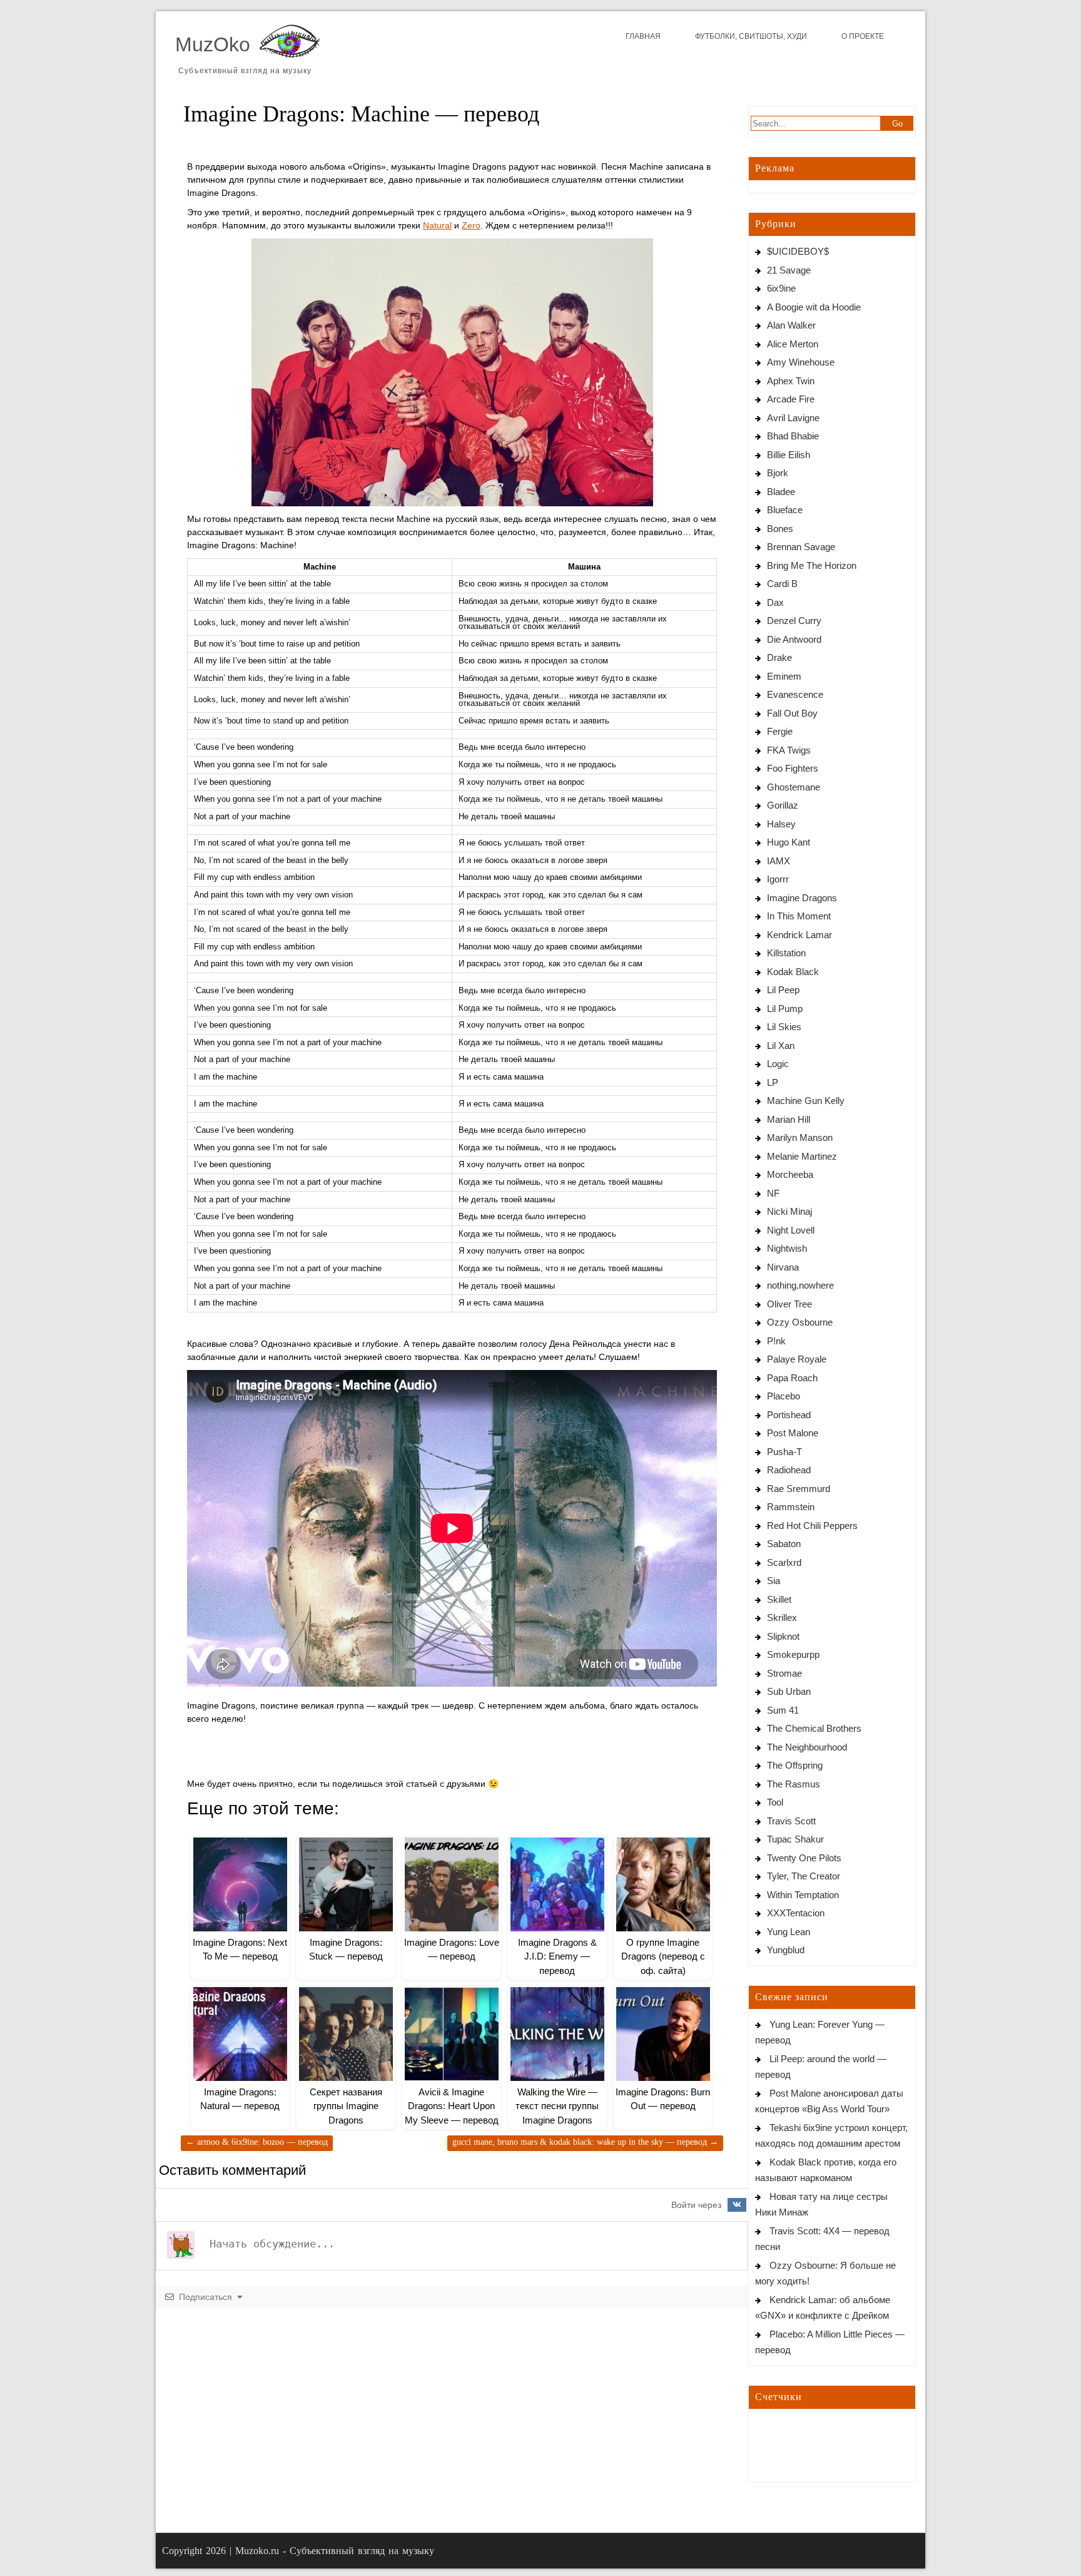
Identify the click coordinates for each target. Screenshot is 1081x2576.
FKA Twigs (789, 750)
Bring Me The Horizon (812, 565)
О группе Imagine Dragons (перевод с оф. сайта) (663, 1956)
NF (773, 1193)
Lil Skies (784, 1027)
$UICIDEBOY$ (798, 251)
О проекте (863, 36)
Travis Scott (791, 1821)
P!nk (776, 1341)
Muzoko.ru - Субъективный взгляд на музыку (335, 2551)
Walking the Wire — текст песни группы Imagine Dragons (557, 2106)
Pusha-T (784, 1452)
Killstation (786, 953)
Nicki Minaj (789, 1211)
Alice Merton (793, 344)
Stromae (784, 1673)
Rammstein (791, 1507)
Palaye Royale (797, 1359)
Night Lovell (791, 1230)
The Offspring (795, 1765)
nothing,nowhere (800, 1285)
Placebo (784, 1396)
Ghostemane (794, 787)
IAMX (779, 861)
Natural (437, 225)
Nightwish (787, 1248)
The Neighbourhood (807, 1747)
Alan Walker (791, 325)
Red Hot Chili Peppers (812, 1526)
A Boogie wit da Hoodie (814, 307)
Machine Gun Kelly (806, 1101)
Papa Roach (792, 1378)
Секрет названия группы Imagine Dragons (346, 2106)
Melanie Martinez (802, 1156)
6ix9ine (781, 288)
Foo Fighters (793, 768)
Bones (780, 529)
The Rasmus (794, 1784)
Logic (778, 1064)
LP (773, 1082)
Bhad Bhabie (793, 436)
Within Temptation (803, 1895)
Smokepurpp (793, 1654)
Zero (471, 225)
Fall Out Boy (792, 713)
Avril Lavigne (793, 418)
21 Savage (789, 270)
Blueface (785, 510)
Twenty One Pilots (804, 1858)
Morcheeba (790, 1174)
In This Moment (799, 916)
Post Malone (793, 1433)
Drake (779, 657)
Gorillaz (783, 805)
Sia (774, 1581)
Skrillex (782, 1618)
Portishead (789, 1415)
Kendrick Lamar (799, 935)
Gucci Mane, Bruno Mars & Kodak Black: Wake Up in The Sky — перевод (585, 2142)
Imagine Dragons (802, 898)
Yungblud (786, 1950)
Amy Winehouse (801, 362)
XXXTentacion (796, 1913)
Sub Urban (789, 1691)
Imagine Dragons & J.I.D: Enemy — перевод (557, 1956)
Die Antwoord (794, 639)
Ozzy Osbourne (800, 1322)
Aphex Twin (791, 381)
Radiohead (789, 1470)
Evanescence (795, 694)
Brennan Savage (801, 547)
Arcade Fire (791, 399)
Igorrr (778, 879)
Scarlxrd (784, 1562)
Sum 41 (783, 1710)
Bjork (778, 473)
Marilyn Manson (800, 1137)
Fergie (780, 731)
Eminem (784, 676)
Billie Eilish (789, 455)
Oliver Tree (789, 1304)
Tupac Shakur (795, 1839)
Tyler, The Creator (804, 1876)
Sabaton (784, 1544)
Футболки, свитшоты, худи (751, 36)
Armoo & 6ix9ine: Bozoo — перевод (257, 2142)
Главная (643, 36)
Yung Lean (789, 1932)
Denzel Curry (794, 621)
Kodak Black (793, 972)
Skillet (779, 1599)
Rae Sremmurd (799, 1489)
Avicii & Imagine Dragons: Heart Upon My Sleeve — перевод (452, 2106)
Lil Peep (783, 990)
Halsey (781, 824)
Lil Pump (785, 1009)
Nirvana (783, 1267)
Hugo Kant (789, 842)
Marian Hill (789, 1119)
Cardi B (782, 584)
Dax (775, 602)
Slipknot (783, 1636)
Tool (775, 1802)
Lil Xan (781, 1045)
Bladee (781, 492)
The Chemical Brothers (814, 1728)
